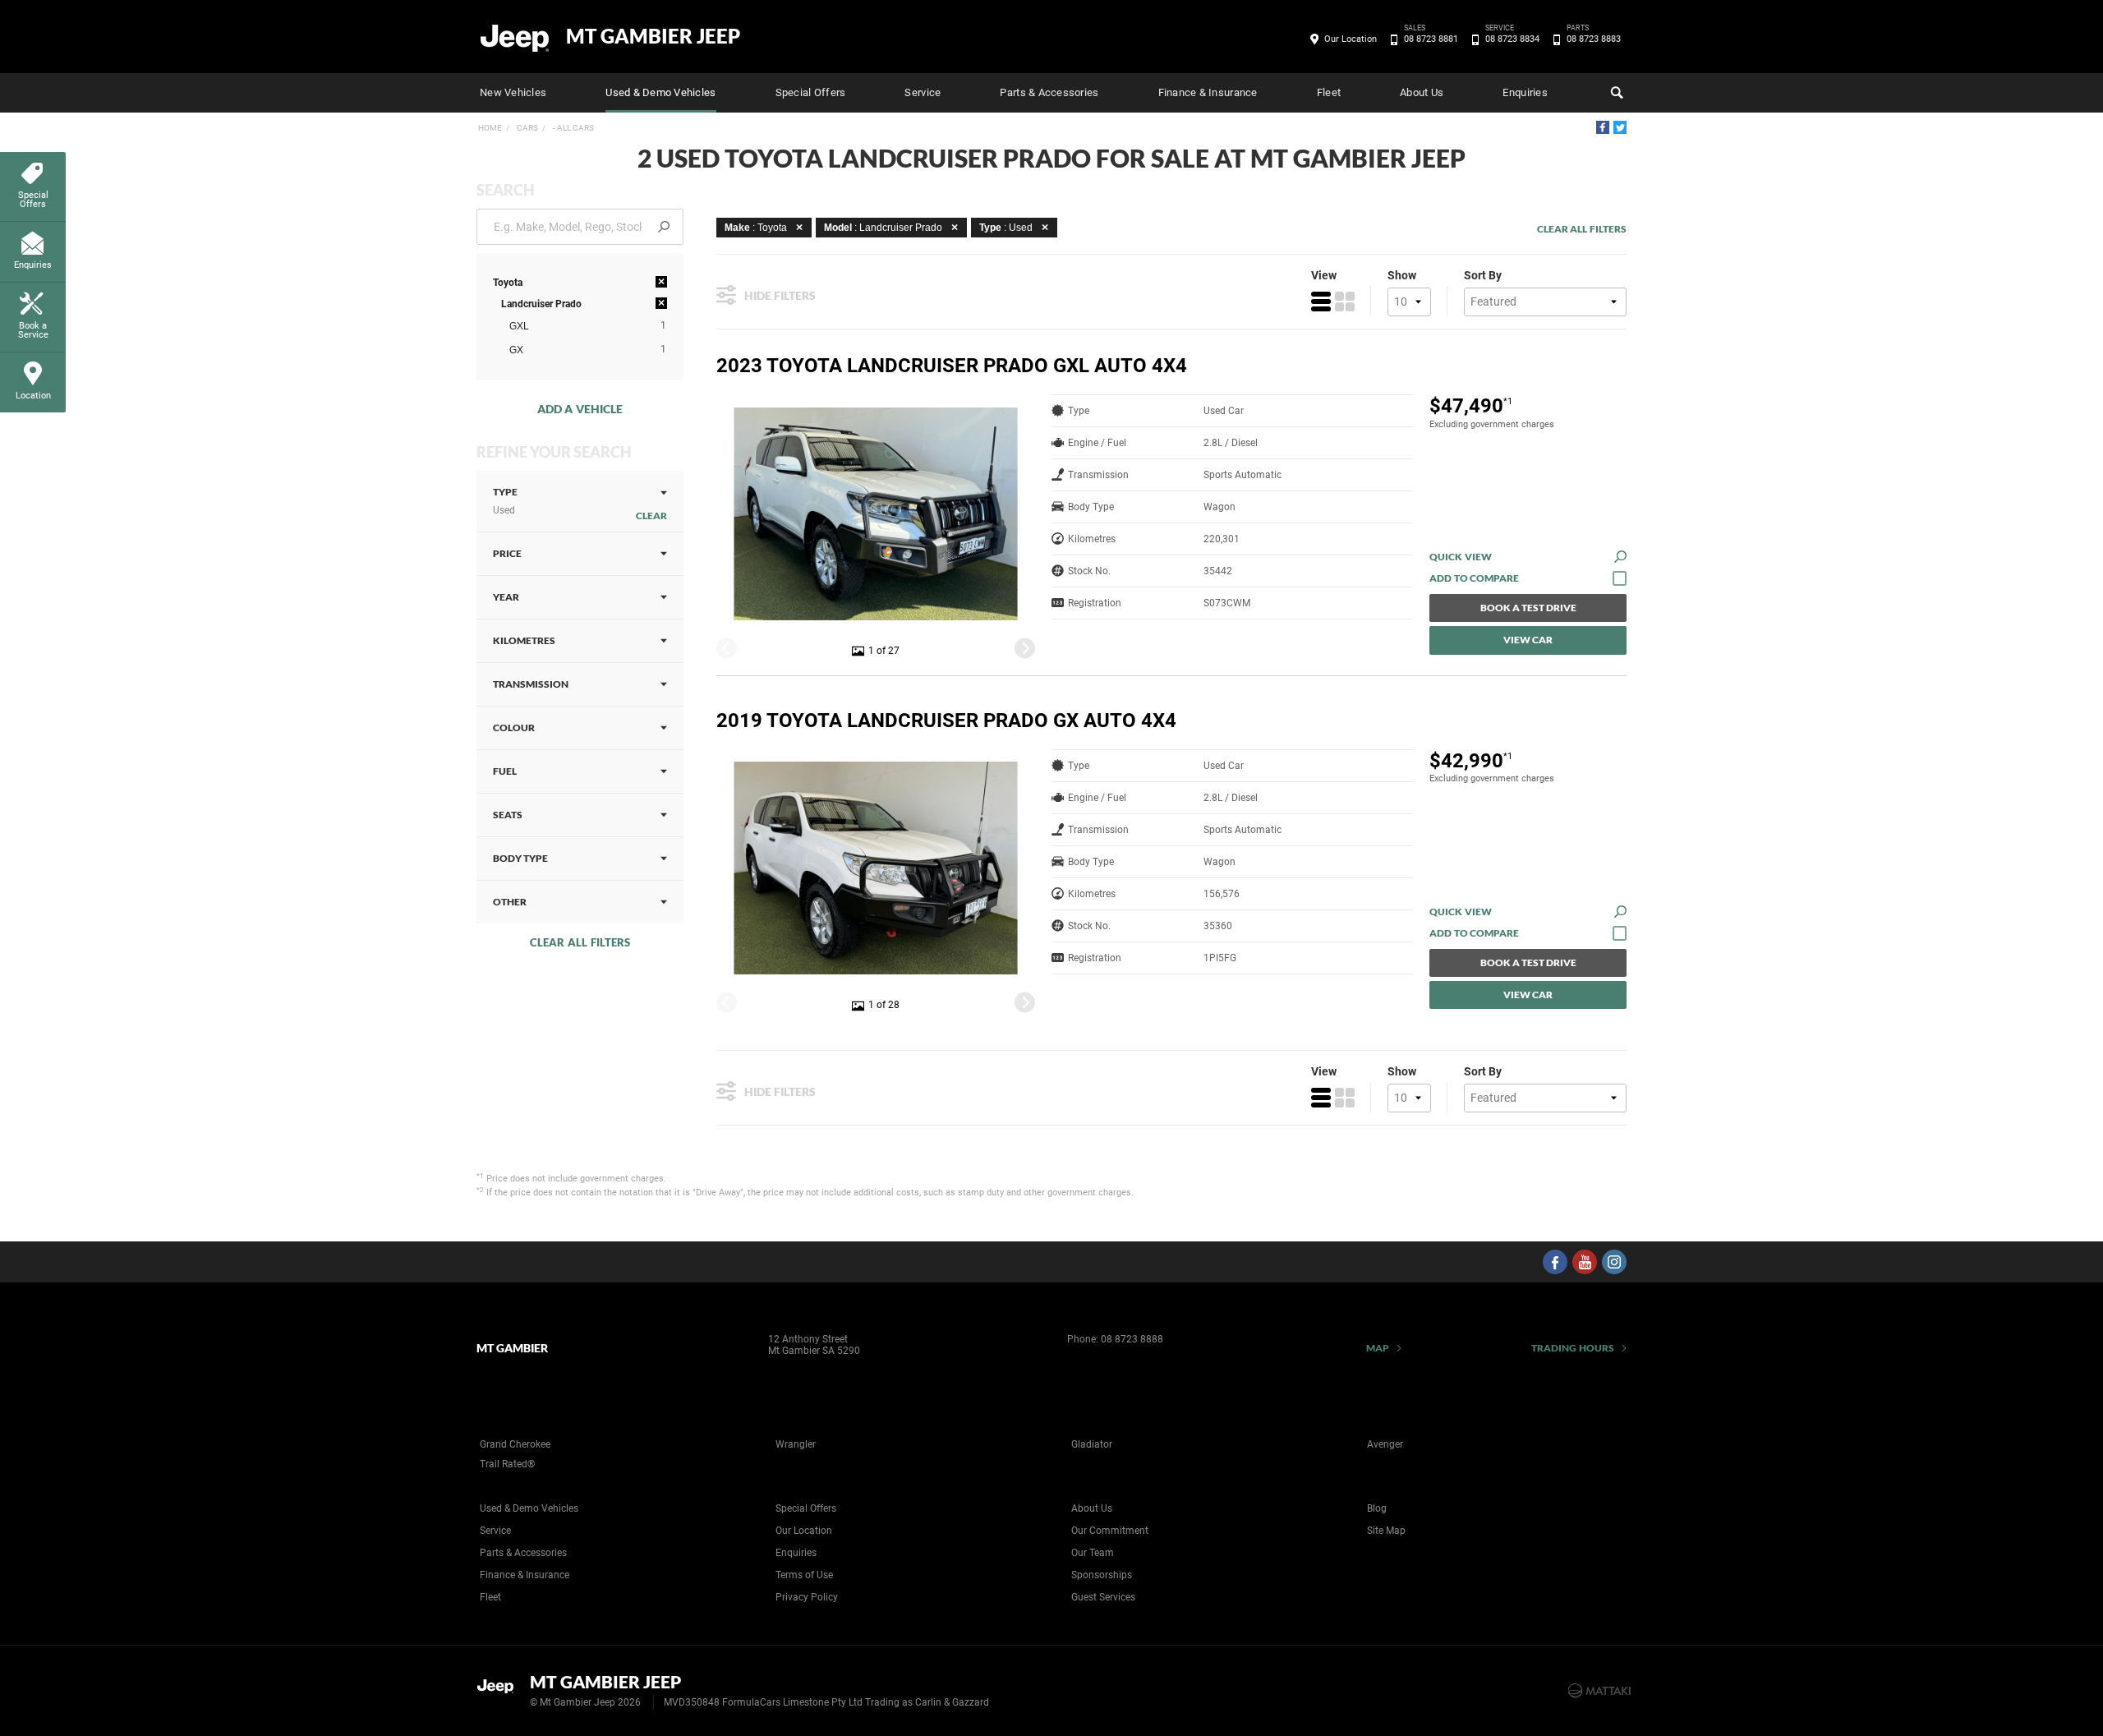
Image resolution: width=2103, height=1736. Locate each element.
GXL (519, 326)
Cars (527, 128)
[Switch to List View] (1321, 302)
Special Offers (811, 92)
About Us (1422, 92)
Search (1615, 93)
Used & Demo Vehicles (660, 92)
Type (505, 501)
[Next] (1025, 648)
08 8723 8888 (1132, 1339)
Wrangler (796, 1444)
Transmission (531, 684)
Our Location (1351, 39)
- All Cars (573, 128)
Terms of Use (804, 1575)
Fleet (1329, 92)
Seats (508, 815)
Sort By (1483, 275)
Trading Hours (1573, 1348)
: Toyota (756, 228)
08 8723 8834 (1512, 38)
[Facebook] (1603, 127)
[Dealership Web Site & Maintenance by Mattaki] (1599, 1691)
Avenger (1385, 1444)
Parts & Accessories (1049, 92)
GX (516, 350)
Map (1378, 1348)
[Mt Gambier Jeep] (515, 37)
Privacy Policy (807, 1597)
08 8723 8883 (1594, 38)
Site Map (1386, 1531)
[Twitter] (1620, 127)
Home (490, 128)
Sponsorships (1102, 1575)
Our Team (1093, 1553)
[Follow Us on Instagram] (1614, 1262)
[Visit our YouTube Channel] (1585, 1262)
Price (507, 553)
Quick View (1461, 557)
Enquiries (1525, 92)
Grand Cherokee (515, 1444)
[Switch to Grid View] (1345, 302)
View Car (1528, 640)
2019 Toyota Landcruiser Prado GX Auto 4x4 (946, 721)
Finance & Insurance (1208, 92)
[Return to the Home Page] (500, 1689)
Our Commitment (1110, 1531)
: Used (1006, 228)
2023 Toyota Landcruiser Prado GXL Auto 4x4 (952, 366)
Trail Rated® (507, 1464)
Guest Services (1103, 1597)
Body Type (520, 858)
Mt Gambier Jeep (653, 36)
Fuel (505, 771)
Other (510, 902)
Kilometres (524, 640)
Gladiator (1092, 1444)
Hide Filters (780, 295)
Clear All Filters (580, 942)
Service (923, 92)
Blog (1377, 1508)
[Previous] (727, 648)
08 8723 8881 (1431, 38)
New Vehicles (513, 92)
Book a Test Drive (1528, 608)
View (1324, 275)
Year (506, 597)
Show (1402, 275)
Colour (514, 728)
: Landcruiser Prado (883, 228)
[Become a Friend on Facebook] (1555, 1262)
